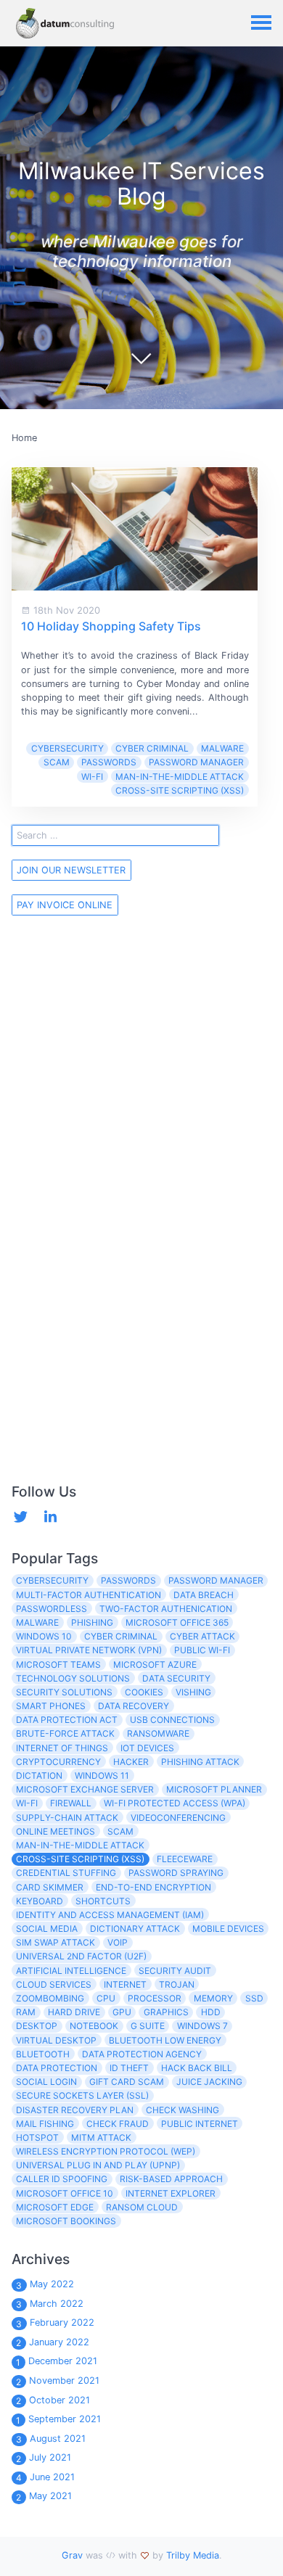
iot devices (147, 1748)
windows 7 (202, 2026)
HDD (211, 2012)
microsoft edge (55, 2207)
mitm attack (101, 2137)
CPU (106, 1998)
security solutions (64, 1692)
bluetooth (43, 2054)
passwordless (52, 1609)
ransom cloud (142, 2207)
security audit (175, 1971)
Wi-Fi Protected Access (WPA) (175, 1803)
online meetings (56, 1831)
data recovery (134, 1706)
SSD (254, 1998)
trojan (177, 1984)
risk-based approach (171, 2179)
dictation (39, 1775)
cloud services (54, 1984)
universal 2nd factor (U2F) (81, 1956)
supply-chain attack (67, 1818)
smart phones (51, 1706)
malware (222, 748)
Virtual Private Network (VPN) (89, 1650)
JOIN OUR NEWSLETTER (71, 870)
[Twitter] (21, 1517)
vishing (193, 1692)
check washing (182, 2110)
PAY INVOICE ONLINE (65, 905)
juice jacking (209, 2082)
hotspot (37, 2137)
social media (47, 1929)
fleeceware (185, 1859)
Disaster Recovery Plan (75, 2110)
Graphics (166, 2012)
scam (57, 762)
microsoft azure (155, 1664)
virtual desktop (56, 2040)
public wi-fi (202, 1650)
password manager (196, 762)
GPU (122, 2012)
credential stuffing (66, 1873)
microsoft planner (214, 1789)
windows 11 (102, 1775)
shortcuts (103, 1901)
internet (125, 1984)
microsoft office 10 (65, 2193)
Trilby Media (193, 2555)
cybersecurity (67, 748)
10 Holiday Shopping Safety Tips (111, 626)
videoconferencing (178, 1818)
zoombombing (50, 1998)
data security (176, 1678)
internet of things (62, 1748)
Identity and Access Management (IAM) (110, 1915)
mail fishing (45, 2124)
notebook (94, 2026)
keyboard (40, 1901)
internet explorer (171, 2193)
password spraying (176, 1873)
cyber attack (202, 1636)
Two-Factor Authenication (166, 1609)
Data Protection (57, 2068)
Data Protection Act (67, 1720)
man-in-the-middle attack (180, 777)
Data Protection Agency (142, 2054)
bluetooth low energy (165, 2040)
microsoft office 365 (177, 1622)
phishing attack (200, 1762)
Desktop (37, 2026)
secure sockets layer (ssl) (82, 2095)
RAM (26, 2012)
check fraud (118, 2124)
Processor (155, 1998)
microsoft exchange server (85, 1789)
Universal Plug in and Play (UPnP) (98, 2165)
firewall (71, 1803)
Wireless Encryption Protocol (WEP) (106, 2151)
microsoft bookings (66, 2221)
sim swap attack (56, 1942)
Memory (213, 1998)
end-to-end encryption (153, 1887)
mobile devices (228, 1929)
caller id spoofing (62, 2179)
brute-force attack (65, 1733)
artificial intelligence (71, 1971)
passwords (109, 762)
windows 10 (44, 1636)
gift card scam (127, 2082)
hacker (131, 1762)
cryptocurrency (58, 1762)
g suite (148, 2026)
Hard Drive (74, 2012)
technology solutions (73, 1678)
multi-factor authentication (89, 1595)
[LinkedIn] (50, 1517)
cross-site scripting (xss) (180, 790)
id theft (129, 2068)
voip (118, 1942)
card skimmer (50, 1887)
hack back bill (197, 2068)
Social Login (46, 2082)
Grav (72, 2555)
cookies (144, 1692)
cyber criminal (152, 748)
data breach (204, 1595)
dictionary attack (135, 1929)
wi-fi (92, 777)
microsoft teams (58, 1664)
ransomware (158, 1733)
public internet (200, 2124)
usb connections (172, 1720)
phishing (92, 1622)
